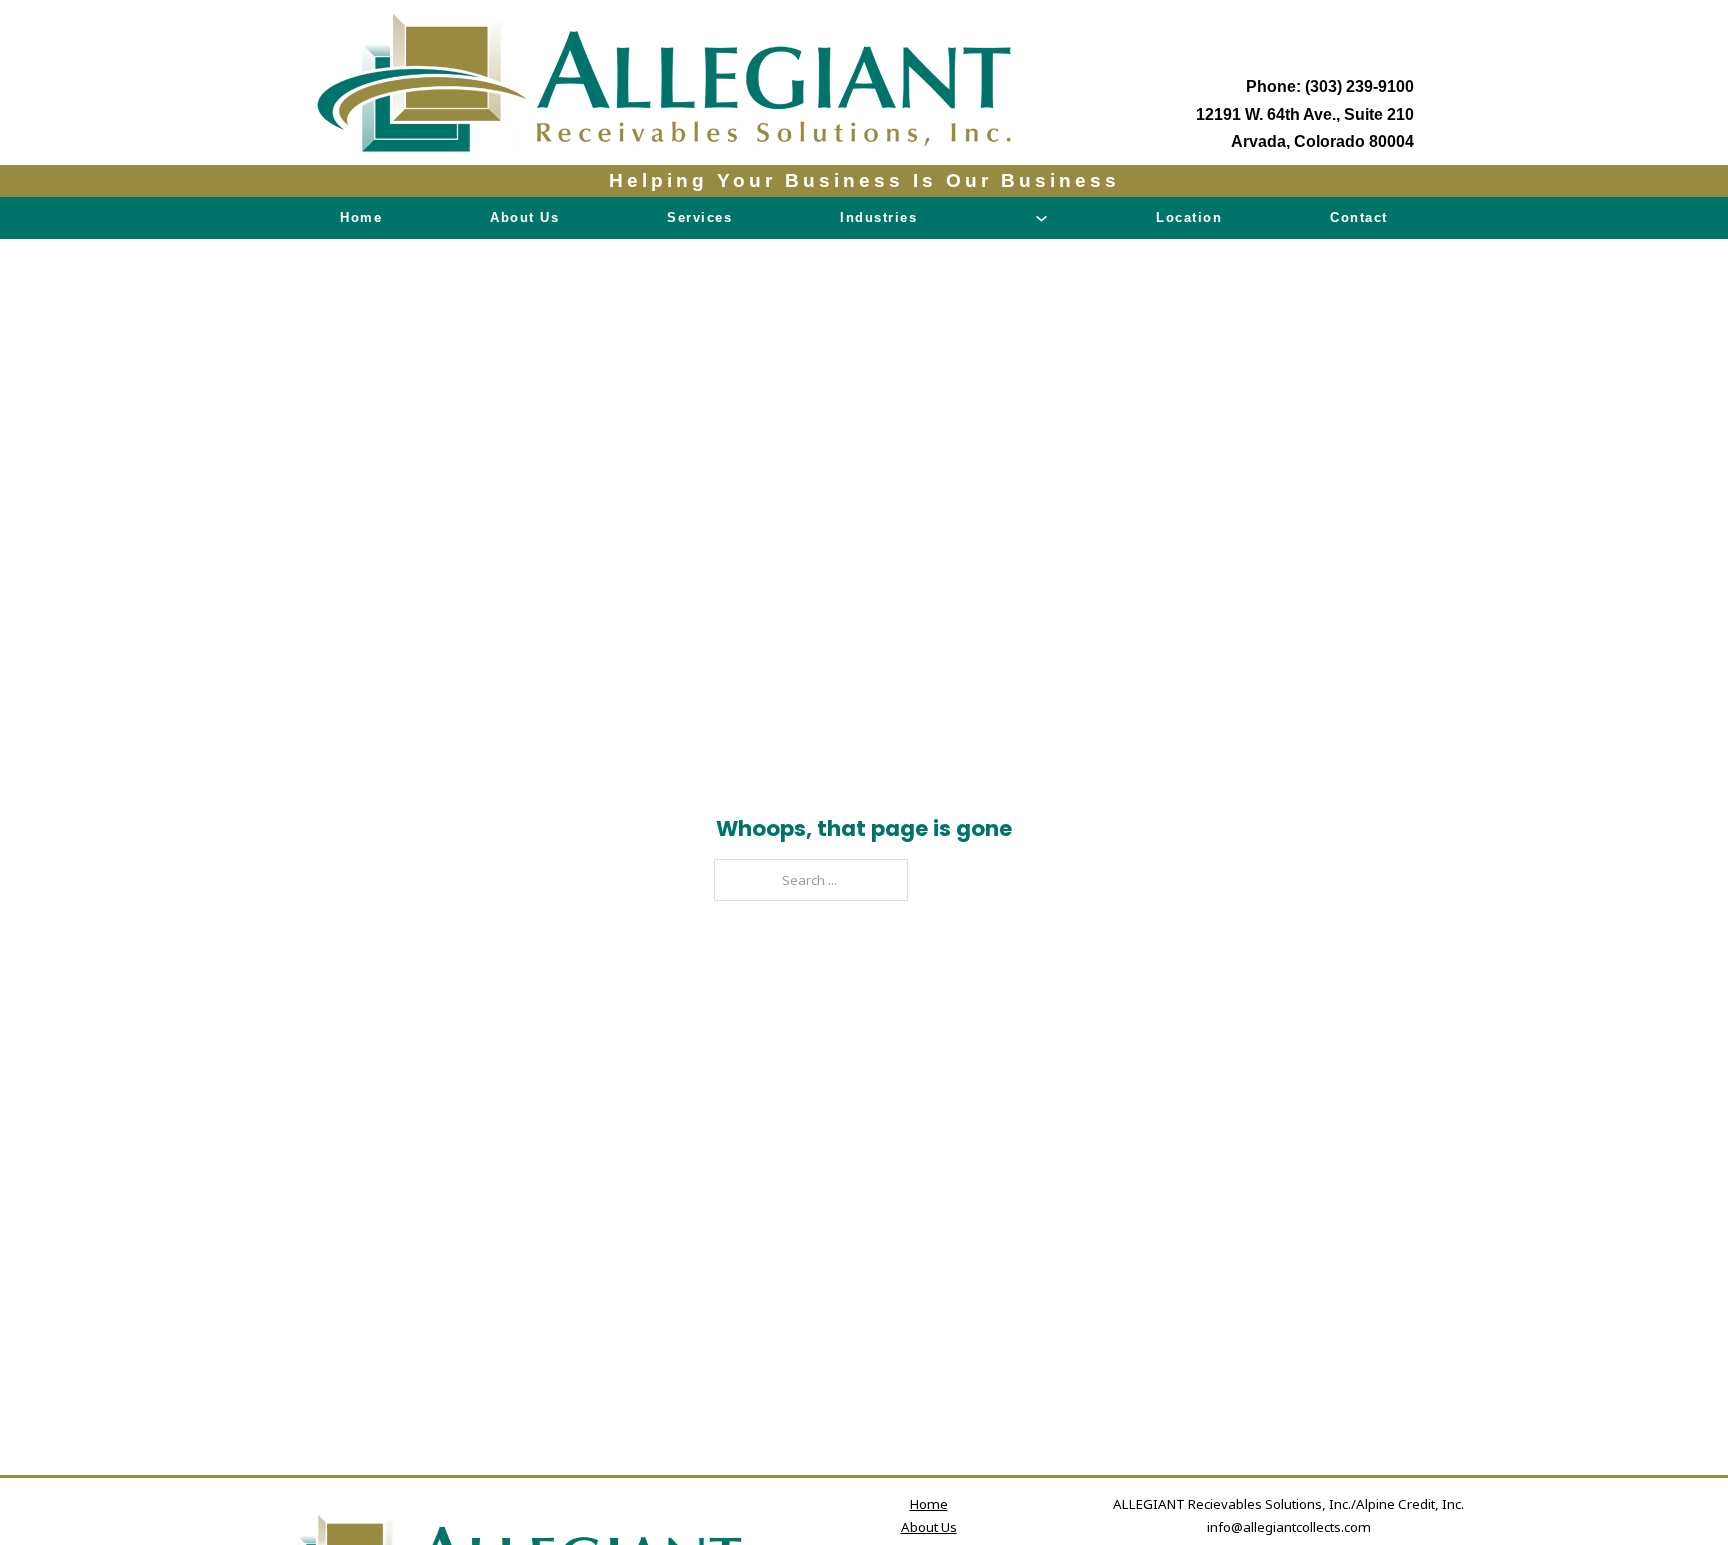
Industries (878, 217)
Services (699, 217)
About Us (524, 217)
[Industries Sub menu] (1041, 218)
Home (361, 217)
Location (1189, 217)
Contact (1359, 217)
